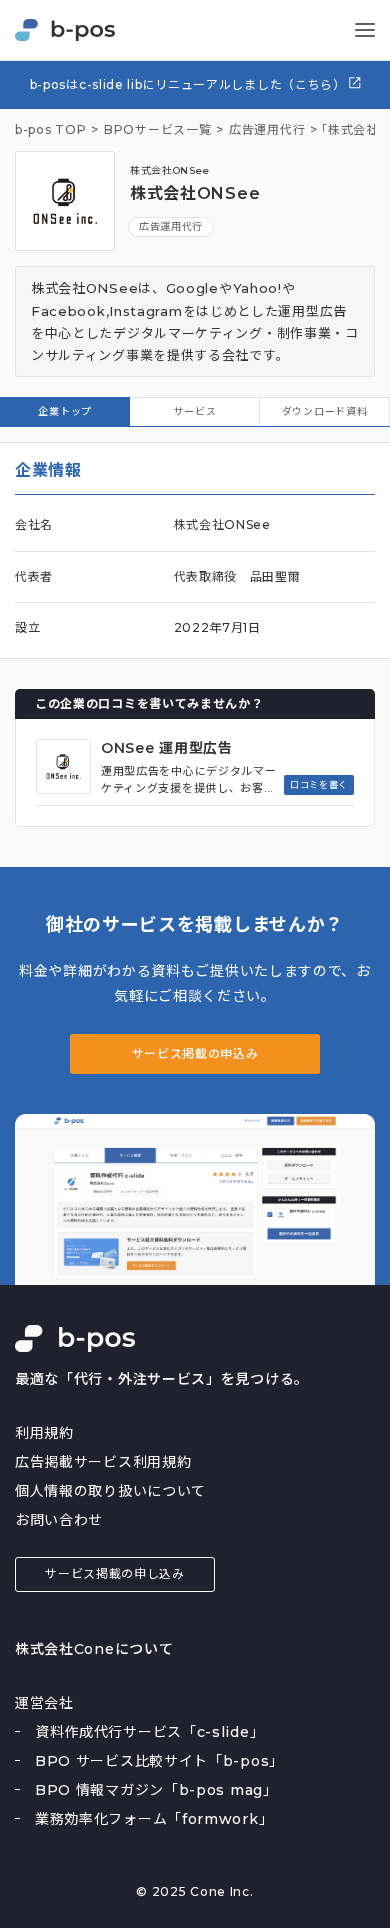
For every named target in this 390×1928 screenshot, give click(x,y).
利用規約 (44, 1433)
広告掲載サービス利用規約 (103, 1462)
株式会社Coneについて (94, 1649)
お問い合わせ (59, 1520)
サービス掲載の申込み (195, 1053)
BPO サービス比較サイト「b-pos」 (159, 1761)
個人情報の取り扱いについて (110, 1491)
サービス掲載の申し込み (115, 1573)
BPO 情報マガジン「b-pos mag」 (156, 1790)
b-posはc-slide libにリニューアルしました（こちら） (190, 84)
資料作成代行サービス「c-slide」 (149, 1732)
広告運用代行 (171, 226)
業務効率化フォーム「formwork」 (154, 1819)
